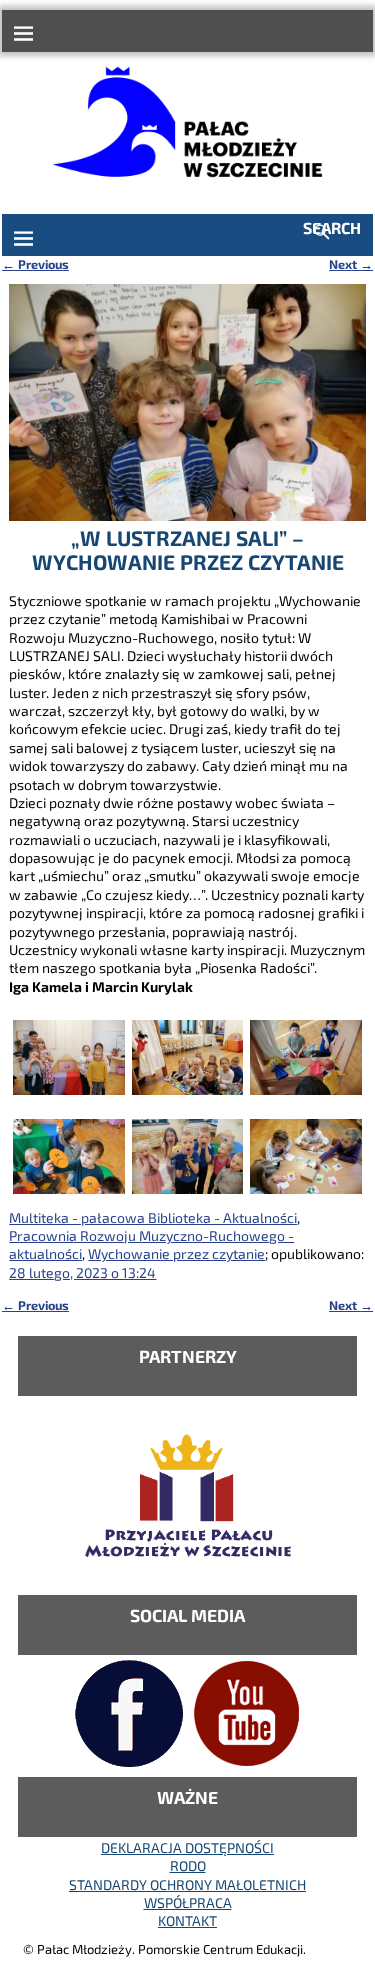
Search (332, 227)
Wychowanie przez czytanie (176, 1253)
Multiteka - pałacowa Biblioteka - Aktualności (153, 1217)
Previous (35, 264)
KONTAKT (187, 1920)
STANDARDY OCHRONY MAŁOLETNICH (187, 1884)
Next (351, 264)
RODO (188, 1865)
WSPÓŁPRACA (188, 1902)
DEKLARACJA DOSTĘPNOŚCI (187, 1847)
